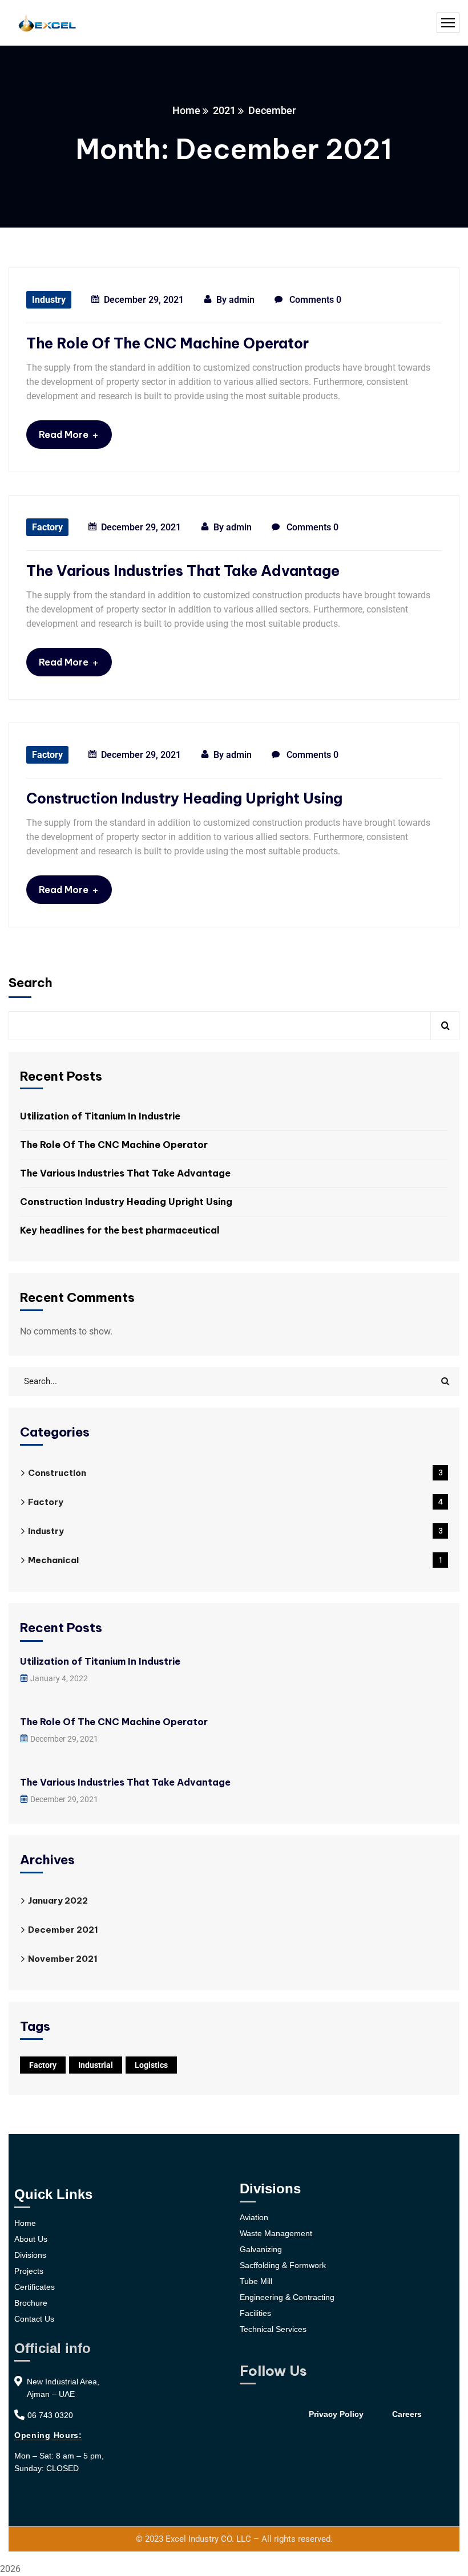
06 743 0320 (50, 2415)
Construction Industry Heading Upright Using (184, 798)
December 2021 (63, 1930)
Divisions (30, 2255)
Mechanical (235, 1560)
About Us (31, 2239)
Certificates (35, 2287)
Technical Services (273, 2329)
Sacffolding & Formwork (283, 2265)
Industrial (96, 2065)
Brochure (31, 2303)
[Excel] (47, 23)
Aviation (254, 2217)
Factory (47, 527)
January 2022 (58, 1900)
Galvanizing (261, 2249)
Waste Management (276, 2233)
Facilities (255, 2313)
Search (31, 983)
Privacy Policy (336, 2414)
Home (186, 110)
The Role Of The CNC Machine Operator (168, 343)
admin (242, 300)
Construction (235, 1473)
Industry (49, 300)
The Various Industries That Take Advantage (183, 571)
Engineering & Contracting (287, 2297)
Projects (29, 2271)
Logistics (151, 2065)
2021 (224, 110)
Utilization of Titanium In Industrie (100, 1116)
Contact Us (34, 2319)
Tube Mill (256, 2281)
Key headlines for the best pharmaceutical (120, 1230)
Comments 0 (314, 300)
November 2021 (63, 1959)
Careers (407, 2414)
